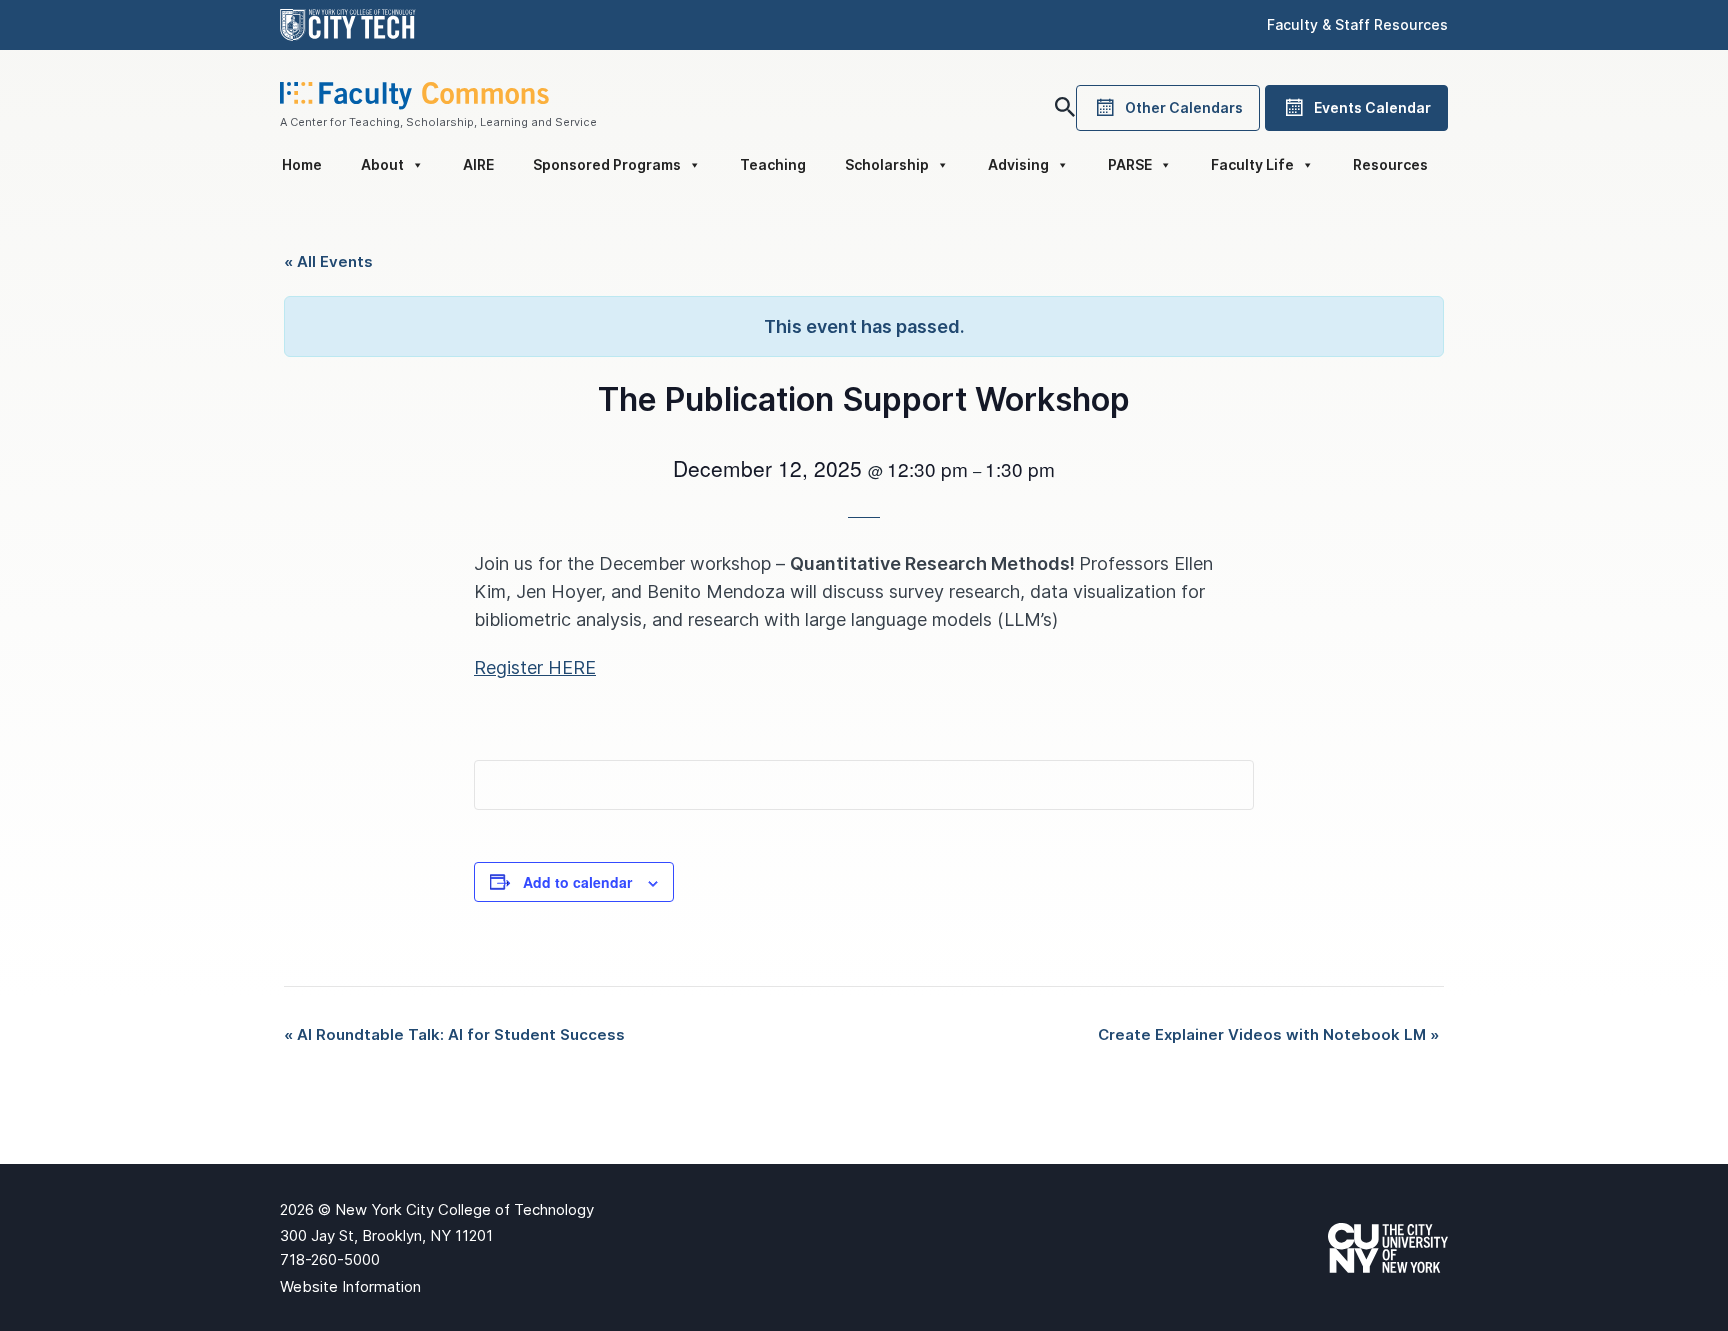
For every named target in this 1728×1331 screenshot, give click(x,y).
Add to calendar (577, 882)
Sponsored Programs (607, 164)
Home (302, 164)
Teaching (773, 164)
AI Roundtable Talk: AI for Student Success (454, 1034)
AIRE (478, 164)
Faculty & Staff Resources (1357, 24)
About (382, 164)
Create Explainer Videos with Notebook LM (1268, 1034)
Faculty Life (1252, 164)
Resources (1390, 164)
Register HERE (535, 667)
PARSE (1130, 164)
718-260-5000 (330, 1259)
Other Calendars (1184, 107)
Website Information (350, 1286)
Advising (1018, 164)
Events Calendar (1372, 107)
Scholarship (887, 164)
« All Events (328, 261)
